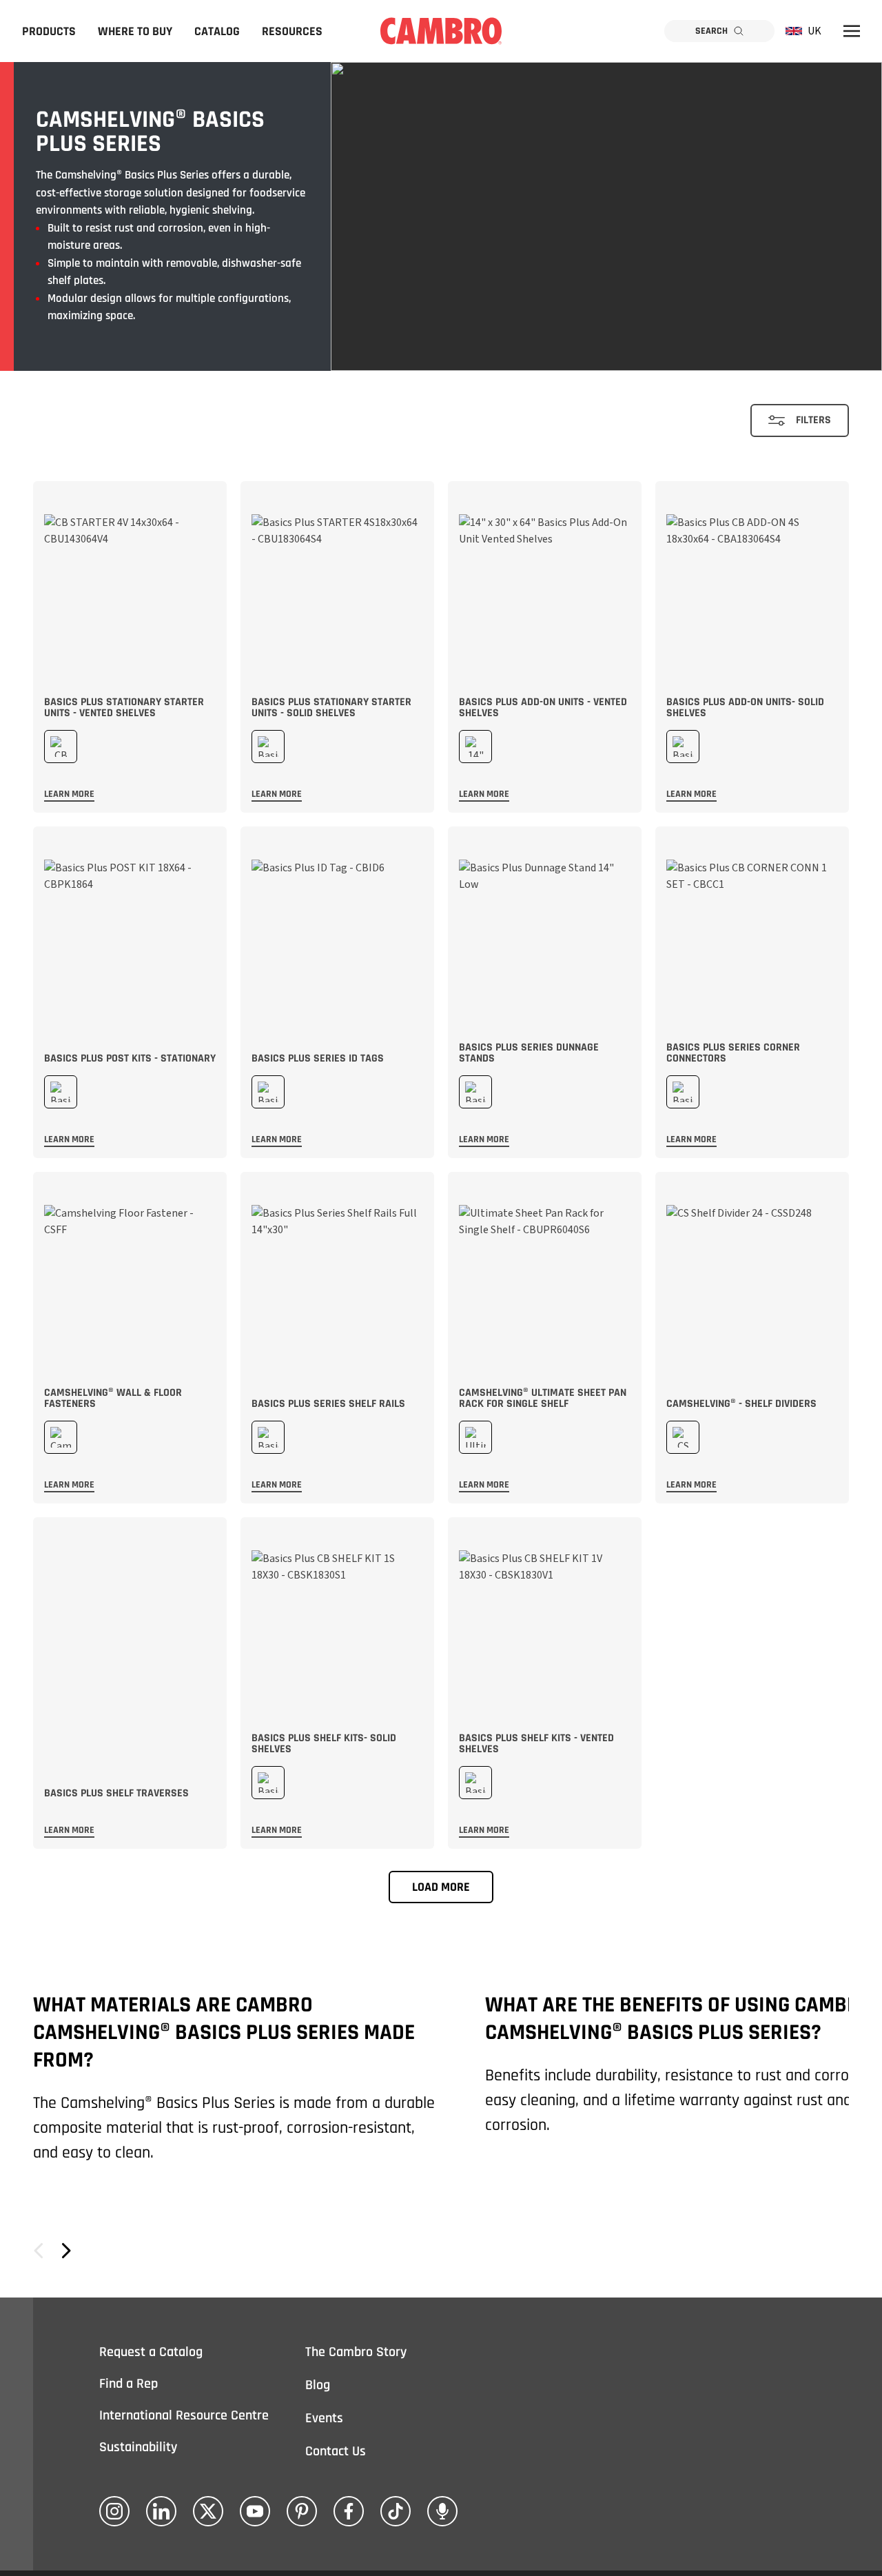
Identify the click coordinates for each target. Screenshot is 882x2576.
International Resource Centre (184, 2415)
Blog (318, 2385)
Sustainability (138, 2447)
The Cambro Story (356, 2352)
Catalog (217, 31)
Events (324, 2418)
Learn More (69, 794)
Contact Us (336, 2451)
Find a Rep (129, 2384)
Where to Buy (135, 31)
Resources (292, 31)
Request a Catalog (151, 2352)
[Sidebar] (852, 31)
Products (49, 31)
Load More (441, 1887)
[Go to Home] (441, 31)
